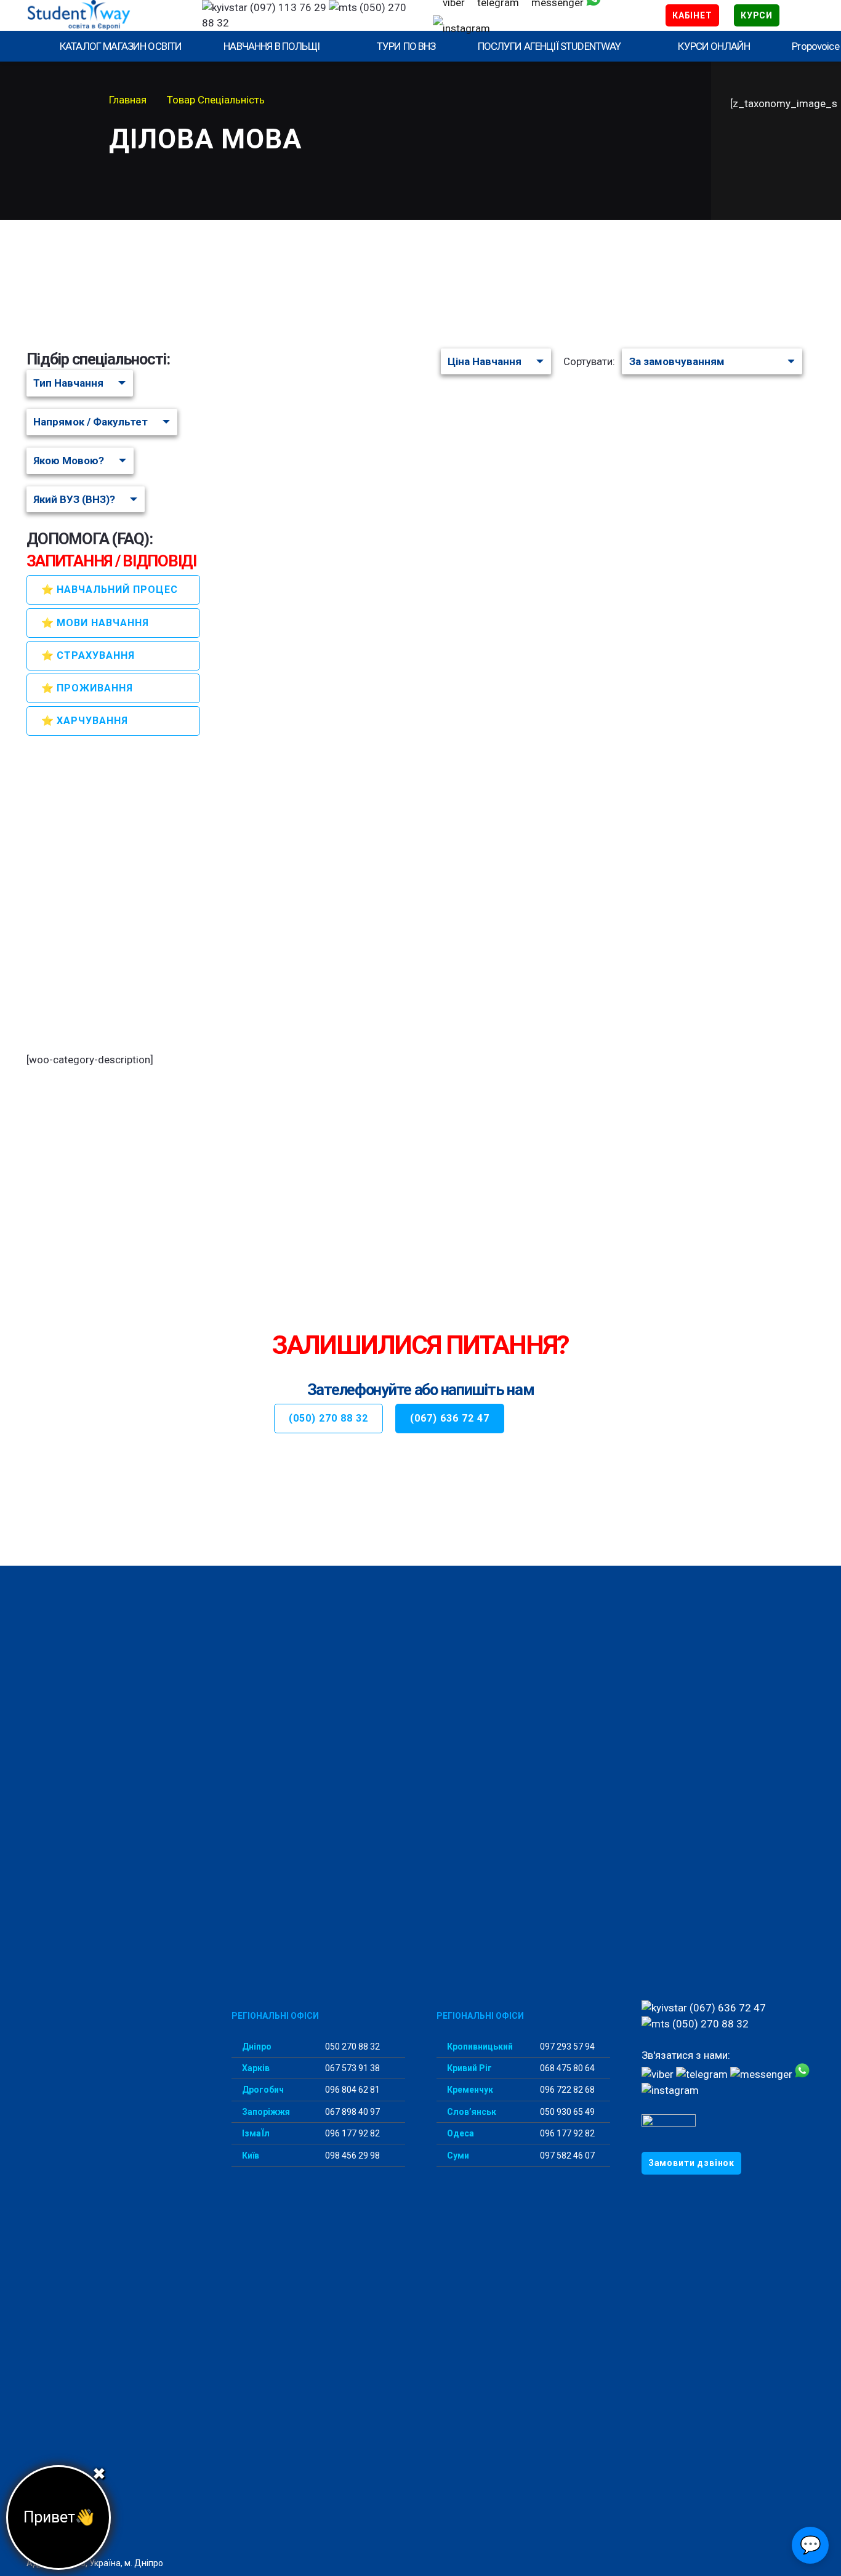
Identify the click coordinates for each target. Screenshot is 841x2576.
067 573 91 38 (352, 2068)
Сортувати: (589, 361)
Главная (128, 100)
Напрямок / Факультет (91, 422)
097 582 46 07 (566, 2155)
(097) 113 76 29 (287, 7)
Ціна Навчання (485, 361)
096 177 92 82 (352, 2133)
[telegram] (702, 2074)
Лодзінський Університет (344, 403)
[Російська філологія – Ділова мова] (374, 446)
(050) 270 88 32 (709, 2024)
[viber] (658, 2074)
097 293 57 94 (566, 2047)
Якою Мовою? (69, 461)
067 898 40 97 (352, 2112)
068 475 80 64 (566, 2068)
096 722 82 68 (566, 2090)
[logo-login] (103, 15)
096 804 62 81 (352, 2090)
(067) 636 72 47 (726, 2008)
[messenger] (761, 2074)
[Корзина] (797, 15)
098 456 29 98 (352, 2155)
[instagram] (461, 28)
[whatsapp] (802, 2074)
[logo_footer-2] (113, 2048)
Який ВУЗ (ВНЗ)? (74, 499)
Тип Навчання (68, 383)
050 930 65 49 (566, 2112)
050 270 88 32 (352, 2047)
